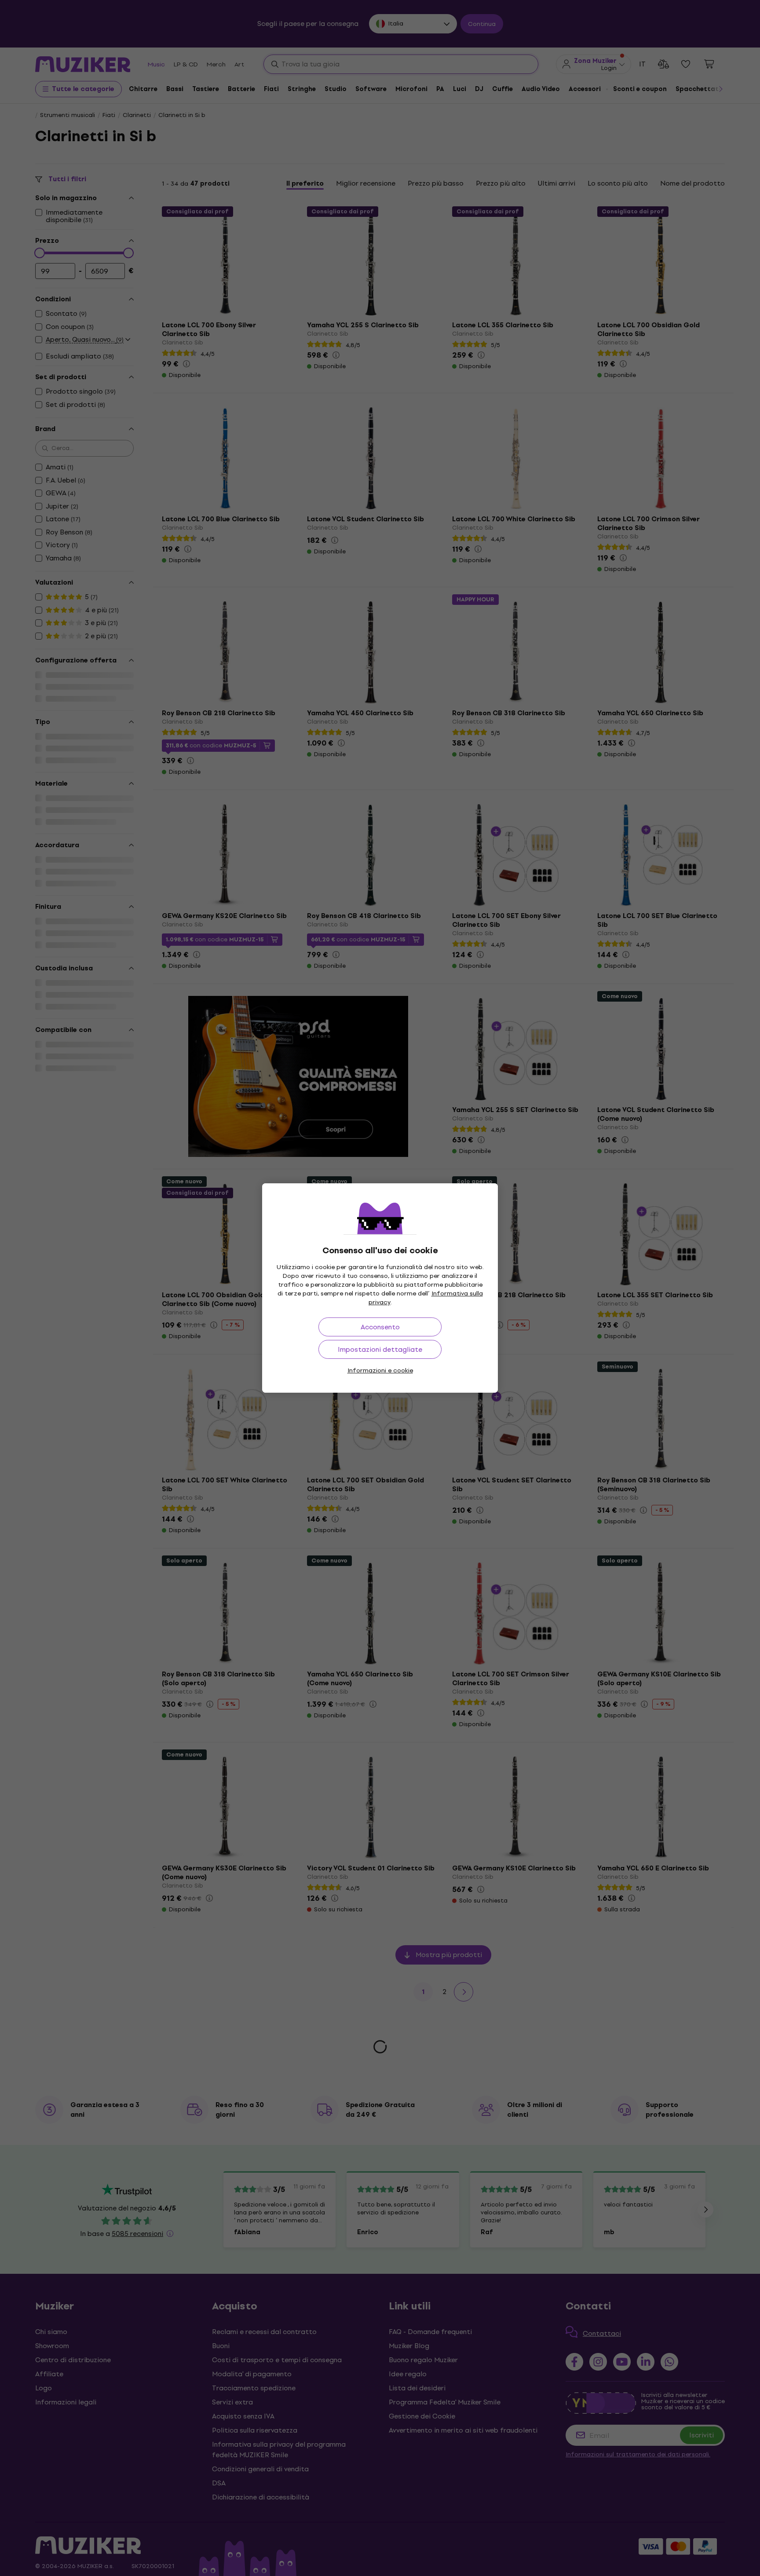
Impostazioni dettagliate (380, 1349)
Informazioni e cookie (380, 1370)
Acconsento (380, 1327)
